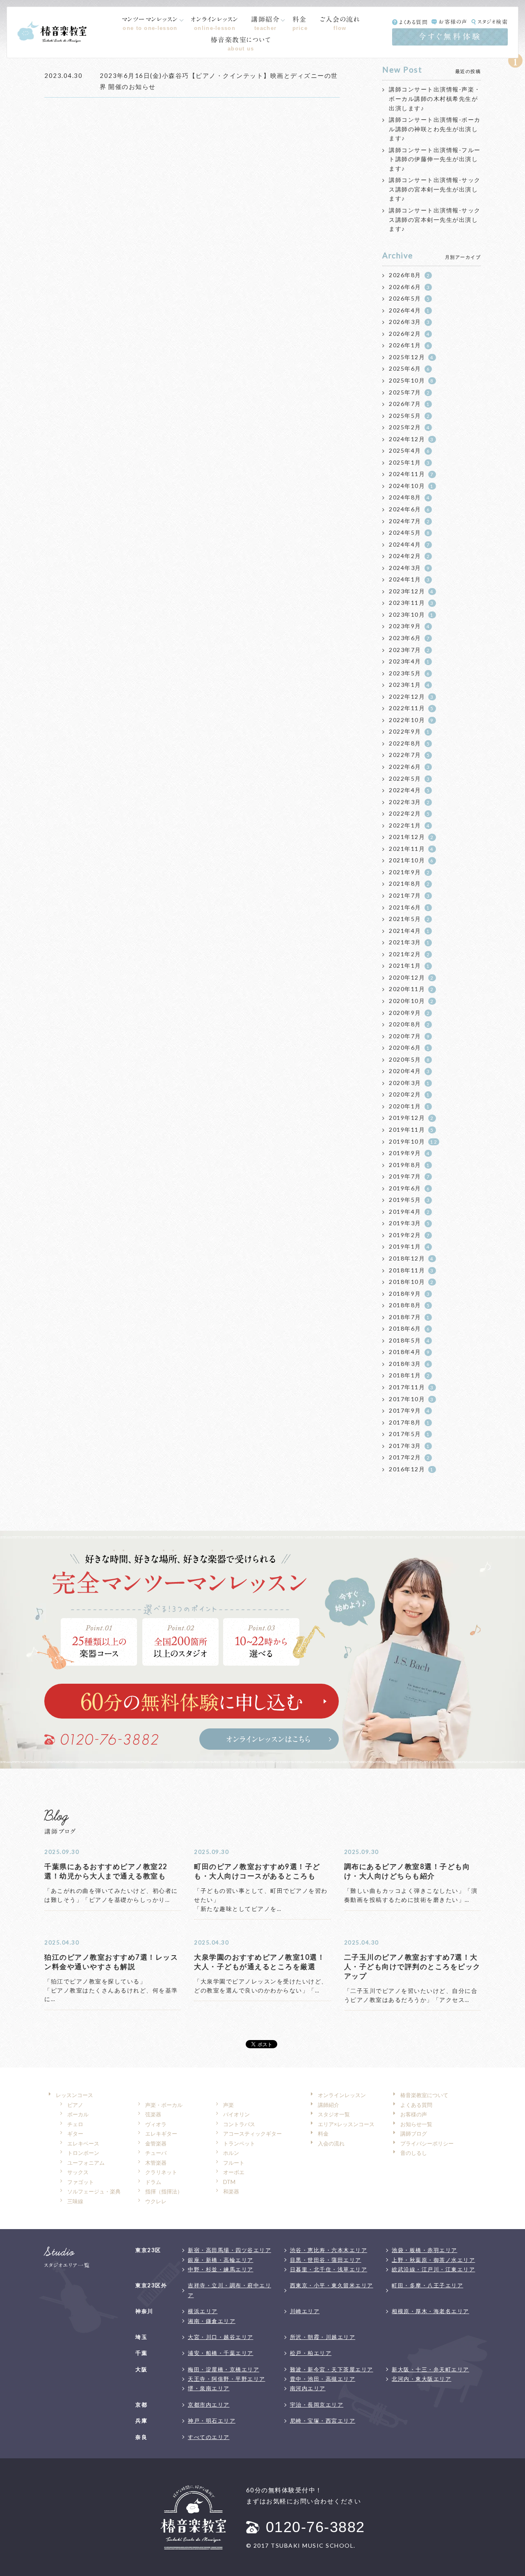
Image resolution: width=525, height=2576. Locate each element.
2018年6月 (409, 1328)
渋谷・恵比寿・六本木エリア (329, 2250)
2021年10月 (411, 860)
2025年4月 (409, 450)
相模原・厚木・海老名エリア (430, 2311)
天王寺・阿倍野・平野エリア (227, 2379)
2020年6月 (409, 1047)
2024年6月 (409, 509)
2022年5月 (409, 778)
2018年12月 (411, 1258)
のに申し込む (192, 1701)
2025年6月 (409, 368)
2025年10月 (411, 380)
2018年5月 (409, 1340)
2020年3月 (409, 1083)
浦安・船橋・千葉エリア (221, 2353)
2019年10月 (413, 1141)
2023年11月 (411, 603)
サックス (78, 2172)
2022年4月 (409, 790)
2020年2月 (409, 1094)
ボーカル (78, 2114)
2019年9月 (409, 1153)
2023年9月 (409, 626)
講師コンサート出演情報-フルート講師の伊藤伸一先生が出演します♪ (435, 159)
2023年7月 (409, 650)
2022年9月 (409, 731)
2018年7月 (409, 1317)
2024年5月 (409, 532)
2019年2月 (409, 1235)
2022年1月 (409, 825)
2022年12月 (411, 696)
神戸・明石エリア (212, 2421)
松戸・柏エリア (311, 2353)
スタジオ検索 (493, 22)
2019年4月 (409, 1212)
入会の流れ (331, 2143)
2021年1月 (409, 965)
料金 (300, 23)
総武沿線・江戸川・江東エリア (433, 2269)
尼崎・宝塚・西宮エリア (323, 2421)
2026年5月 (409, 298)
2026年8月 (409, 275)
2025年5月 (409, 416)
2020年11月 (411, 989)
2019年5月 (409, 1200)
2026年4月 (409, 310)
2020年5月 (409, 1059)
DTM (229, 2182)
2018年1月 (409, 1375)
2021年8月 (409, 883)
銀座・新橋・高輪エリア (221, 2260)
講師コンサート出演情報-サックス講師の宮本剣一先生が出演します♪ (435, 189)
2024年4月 (409, 544)
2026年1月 (409, 345)
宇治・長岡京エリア (317, 2405)
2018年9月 (409, 1294)
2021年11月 (411, 849)
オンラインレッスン (215, 23)
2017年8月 (409, 1422)
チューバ (156, 2153)
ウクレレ (156, 2201)
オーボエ (234, 2172)
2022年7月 (409, 755)
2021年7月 (409, 895)
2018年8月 (409, 1305)
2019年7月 (409, 1176)
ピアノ (75, 2105)
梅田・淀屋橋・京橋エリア (224, 2369)
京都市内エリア (209, 2405)
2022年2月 (409, 813)
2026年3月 (409, 322)
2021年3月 (409, 942)
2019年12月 (411, 1118)
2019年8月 (409, 1165)
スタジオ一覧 (334, 2114)
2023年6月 (409, 638)
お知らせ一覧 (416, 2124)
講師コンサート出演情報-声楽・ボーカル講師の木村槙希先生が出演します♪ (435, 98)
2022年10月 (411, 720)
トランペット (239, 2143)
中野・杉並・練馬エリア (221, 2269)
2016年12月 (411, 1469)
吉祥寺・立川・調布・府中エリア (229, 2290)
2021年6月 (409, 907)
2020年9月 (409, 1013)
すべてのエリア (209, 2437)
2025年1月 (409, 462)
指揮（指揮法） (164, 2191)
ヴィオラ (156, 2124)
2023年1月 (409, 685)
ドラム (153, 2182)
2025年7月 (409, 392)
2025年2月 (409, 427)
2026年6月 (409, 287)
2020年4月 (409, 1071)
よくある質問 (413, 22)
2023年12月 (411, 591)
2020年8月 (409, 1024)
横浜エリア (203, 2311)
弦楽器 (153, 2114)
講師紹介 (265, 23)
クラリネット (161, 2172)
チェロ (75, 2124)
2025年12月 (411, 357)
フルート (234, 2163)
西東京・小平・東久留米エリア (332, 2285)
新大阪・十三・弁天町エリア (430, 2369)
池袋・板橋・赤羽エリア (425, 2250)
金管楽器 (156, 2143)
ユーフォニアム (86, 2163)
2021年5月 (409, 919)
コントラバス (239, 2124)
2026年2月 (409, 334)
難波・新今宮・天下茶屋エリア (332, 2369)
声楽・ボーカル (164, 2105)
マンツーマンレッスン (150, 23)
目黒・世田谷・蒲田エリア (326, 2260)
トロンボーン (83, 2153)
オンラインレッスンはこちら (269, 1739)
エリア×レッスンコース (346, 2124)
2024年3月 (409, 568)
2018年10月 (411, 1282)
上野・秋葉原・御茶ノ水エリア (433, 2260)
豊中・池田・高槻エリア (323, 2379)
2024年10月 (411, 486)
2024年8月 (409, 497)
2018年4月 (409, 1352)
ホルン (231, 2153)
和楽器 (231, 2191)
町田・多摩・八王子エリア (427, 2285)
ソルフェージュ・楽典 (94, 2191)
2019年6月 (409, 1188)
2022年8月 (409, 743)
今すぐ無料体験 (450, 36)
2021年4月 (409, 931)
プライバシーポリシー (427, 2143)
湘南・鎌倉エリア (212, 2321)
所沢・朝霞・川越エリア (323, 2337)
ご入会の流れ (340, 23)
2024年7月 (409, 521)
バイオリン (236, 2114)
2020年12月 (411, 977)
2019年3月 (409, 1223)
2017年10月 (411, 1399)
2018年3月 (409, 1364)
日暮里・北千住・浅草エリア (329, 2269)
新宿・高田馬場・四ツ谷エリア (229, 2250)
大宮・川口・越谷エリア (221, 2337)
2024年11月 (411, 474)
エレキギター (161, 2134)
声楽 (228, 2105)
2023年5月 (409, 673)
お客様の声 (453, 22)
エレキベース (83, 2143)
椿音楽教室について (241, 44)
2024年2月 (409, 556)
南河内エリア (308, 2388)
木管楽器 (156, 2163)
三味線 (75, 2201)
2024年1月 (409, 579)
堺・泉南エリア (209, 2388)
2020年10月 (411, 1001)
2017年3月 (409, 1446)
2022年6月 (409, 767)
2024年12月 (411, 439)
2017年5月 (409, 1434)
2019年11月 (411, 1130)
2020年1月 (409, 1106)
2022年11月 (411, 708)
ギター (75, 2134)
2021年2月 (409, 954)
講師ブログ (414, 2134)
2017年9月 (409, 1410)
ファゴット (81, 2182)
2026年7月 (409, 404)
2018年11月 (411, 1270)
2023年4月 (409, 661)
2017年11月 (411, 1387)
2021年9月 (409, 872)
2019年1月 (409, 1246)
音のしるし (414, 2153)
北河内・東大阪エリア (421, 2379)
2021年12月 (411, 837)
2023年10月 (411, 614)
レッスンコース (74, 2095)
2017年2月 (409, 1457)
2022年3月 (409, 802)
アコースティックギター (252, 2134)
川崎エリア (305, 2311)
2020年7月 (409, 1036)
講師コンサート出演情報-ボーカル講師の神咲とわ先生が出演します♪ (435, 129)
